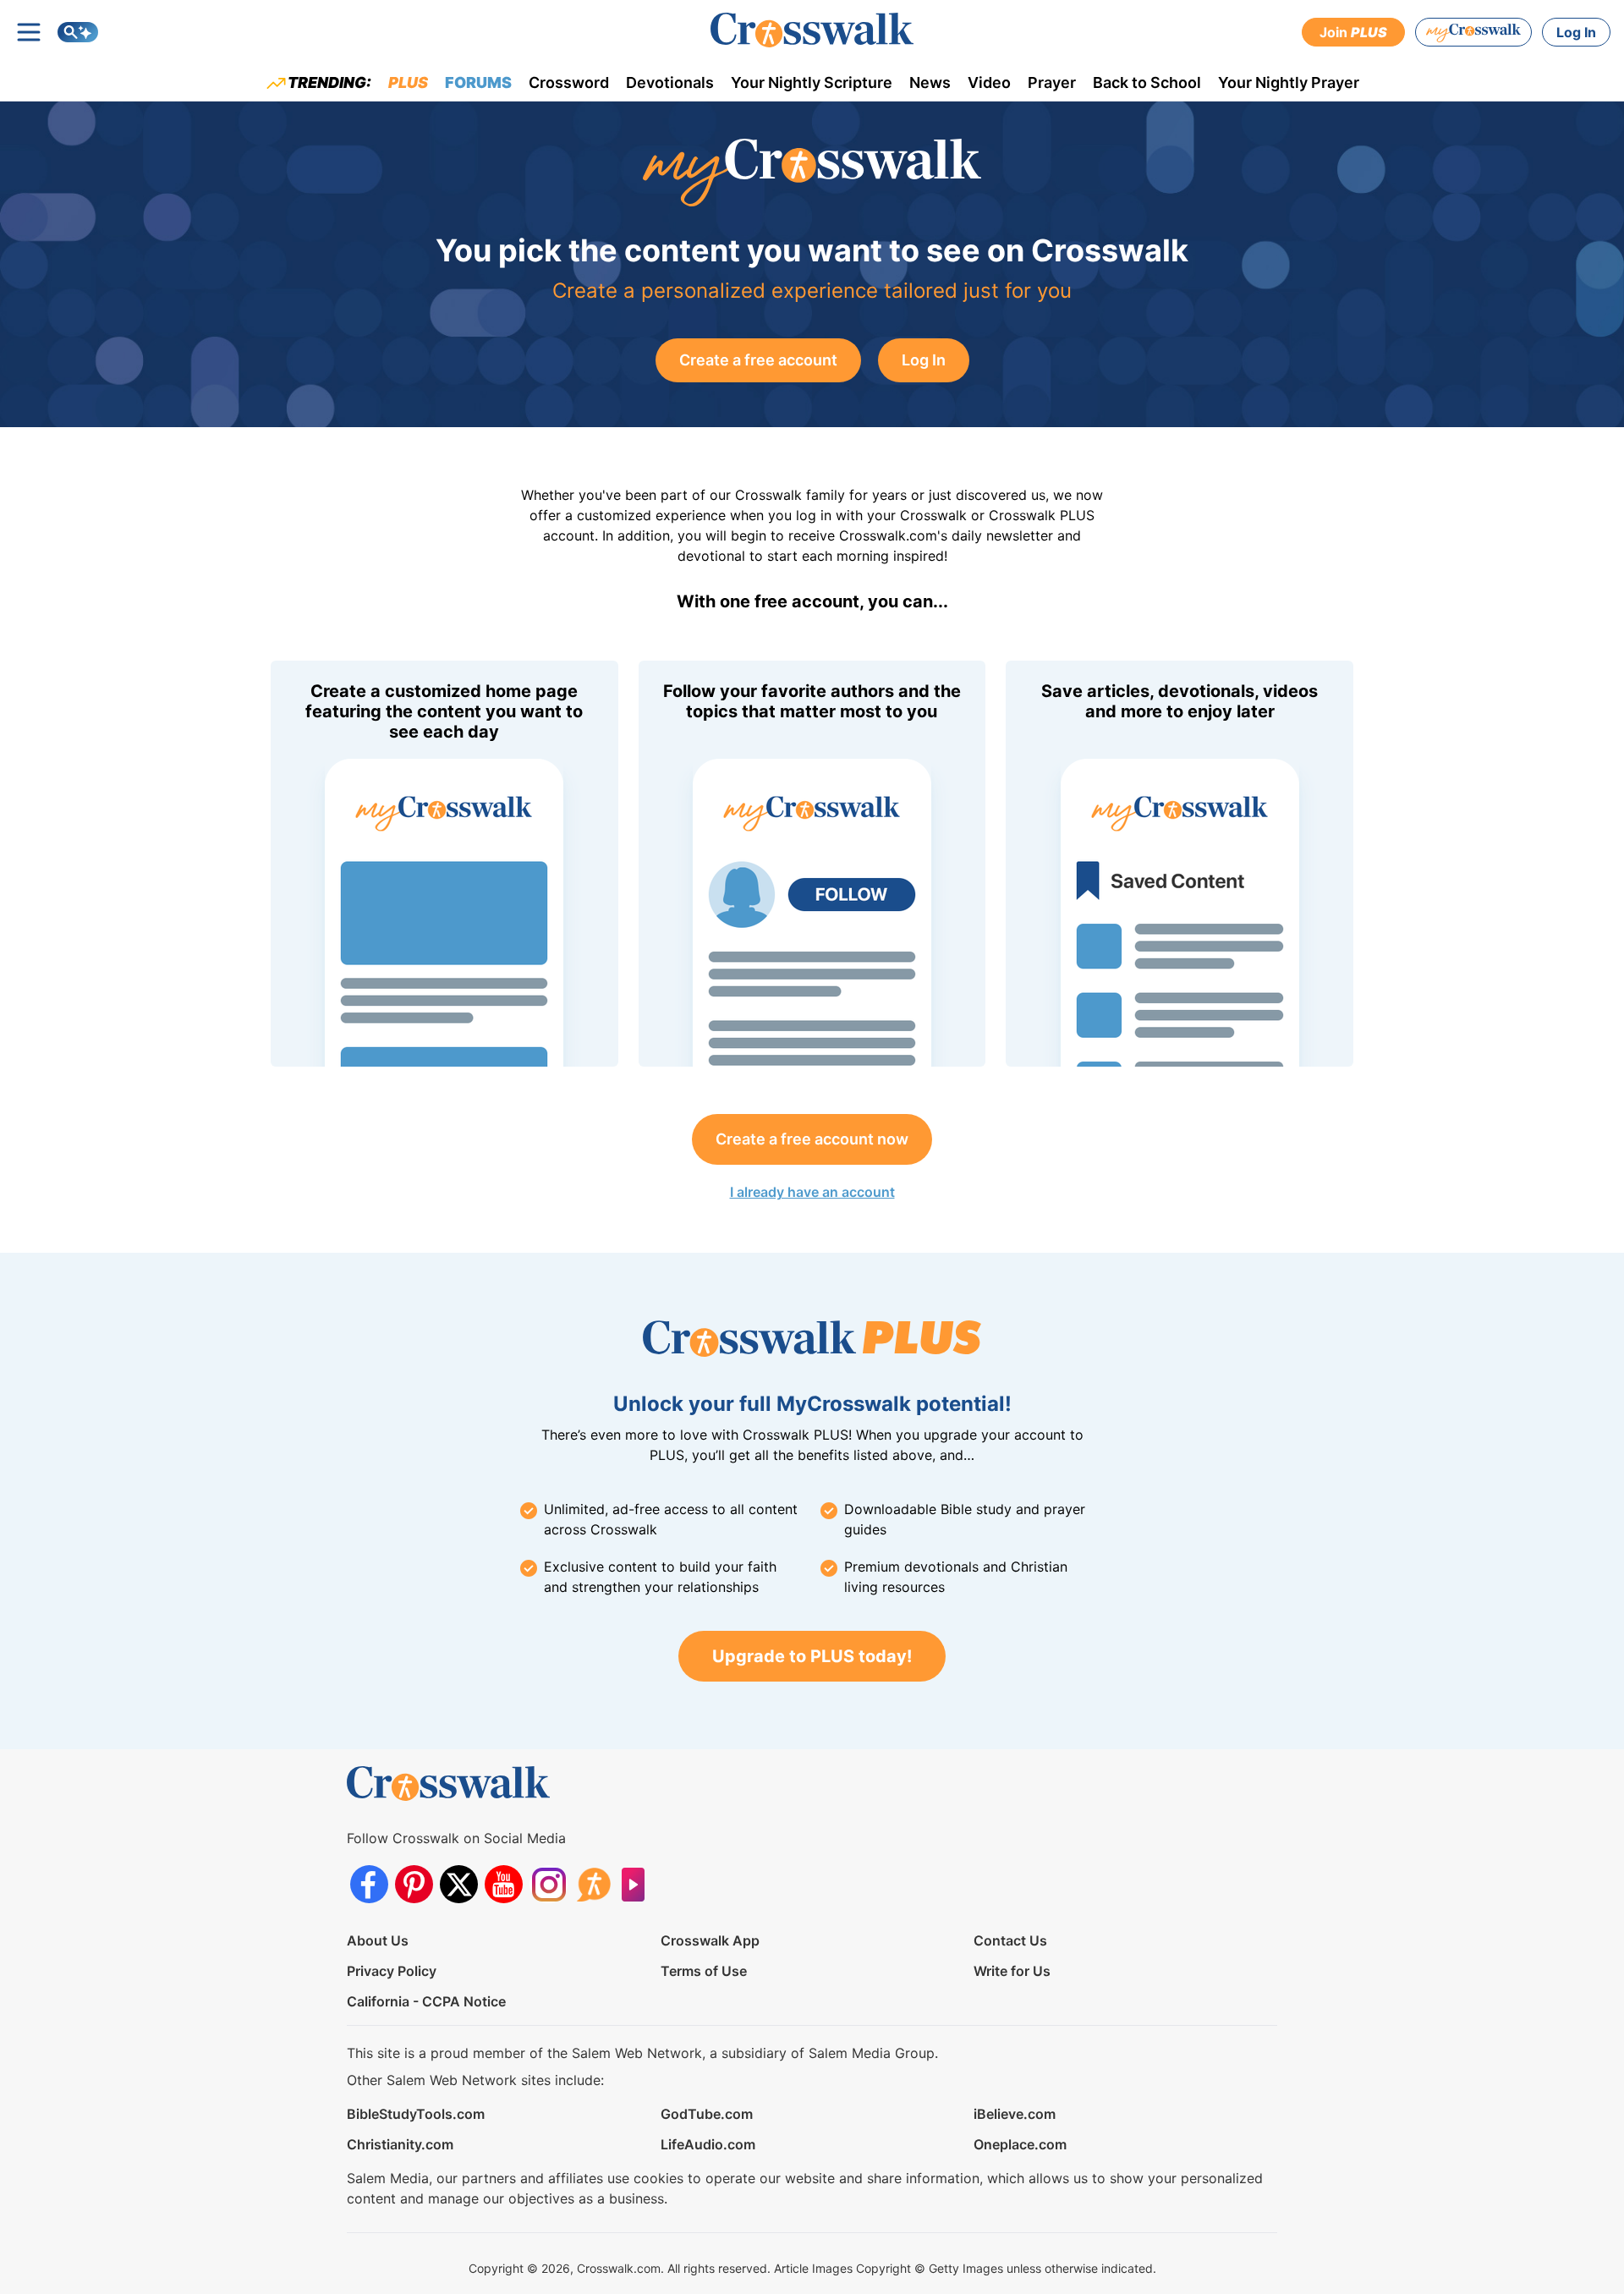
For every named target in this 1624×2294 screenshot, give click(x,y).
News (930, 82)
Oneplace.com (1020, 2144)
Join (1353, 32)
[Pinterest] (414, 1884)
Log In (1576, 32)
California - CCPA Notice (426, 2001)
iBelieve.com (1015, 2114)
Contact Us (1010, 1940)
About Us (378, 1940)
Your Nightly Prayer (1289, 82)
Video (989, 82)
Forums (478, 82)
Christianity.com (400, 2144)
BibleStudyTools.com (416, 2114)
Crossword (569, 82)
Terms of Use (704, 1971)
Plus (408, 82)
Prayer (1052, 82)
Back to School (1147, 82)
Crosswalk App (710, 1940)
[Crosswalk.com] (812, 30)
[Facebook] (369, 1884)
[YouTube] (504, 1884)
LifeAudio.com (708, 2144)
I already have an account (812, 1192)
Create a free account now (812, 1139)
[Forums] (593, 1884)
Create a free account (758, 360)
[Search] (78, 32)
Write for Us (1012, 1971)
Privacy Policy (392, 1971)
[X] (459, 1884)
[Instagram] (549, 1884)
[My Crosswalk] (1473, 32)
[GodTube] (638, 1884)
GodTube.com (707, 2114)
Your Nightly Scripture (812, 82)
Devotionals (670, 82)
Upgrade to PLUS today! (812, 1656)
